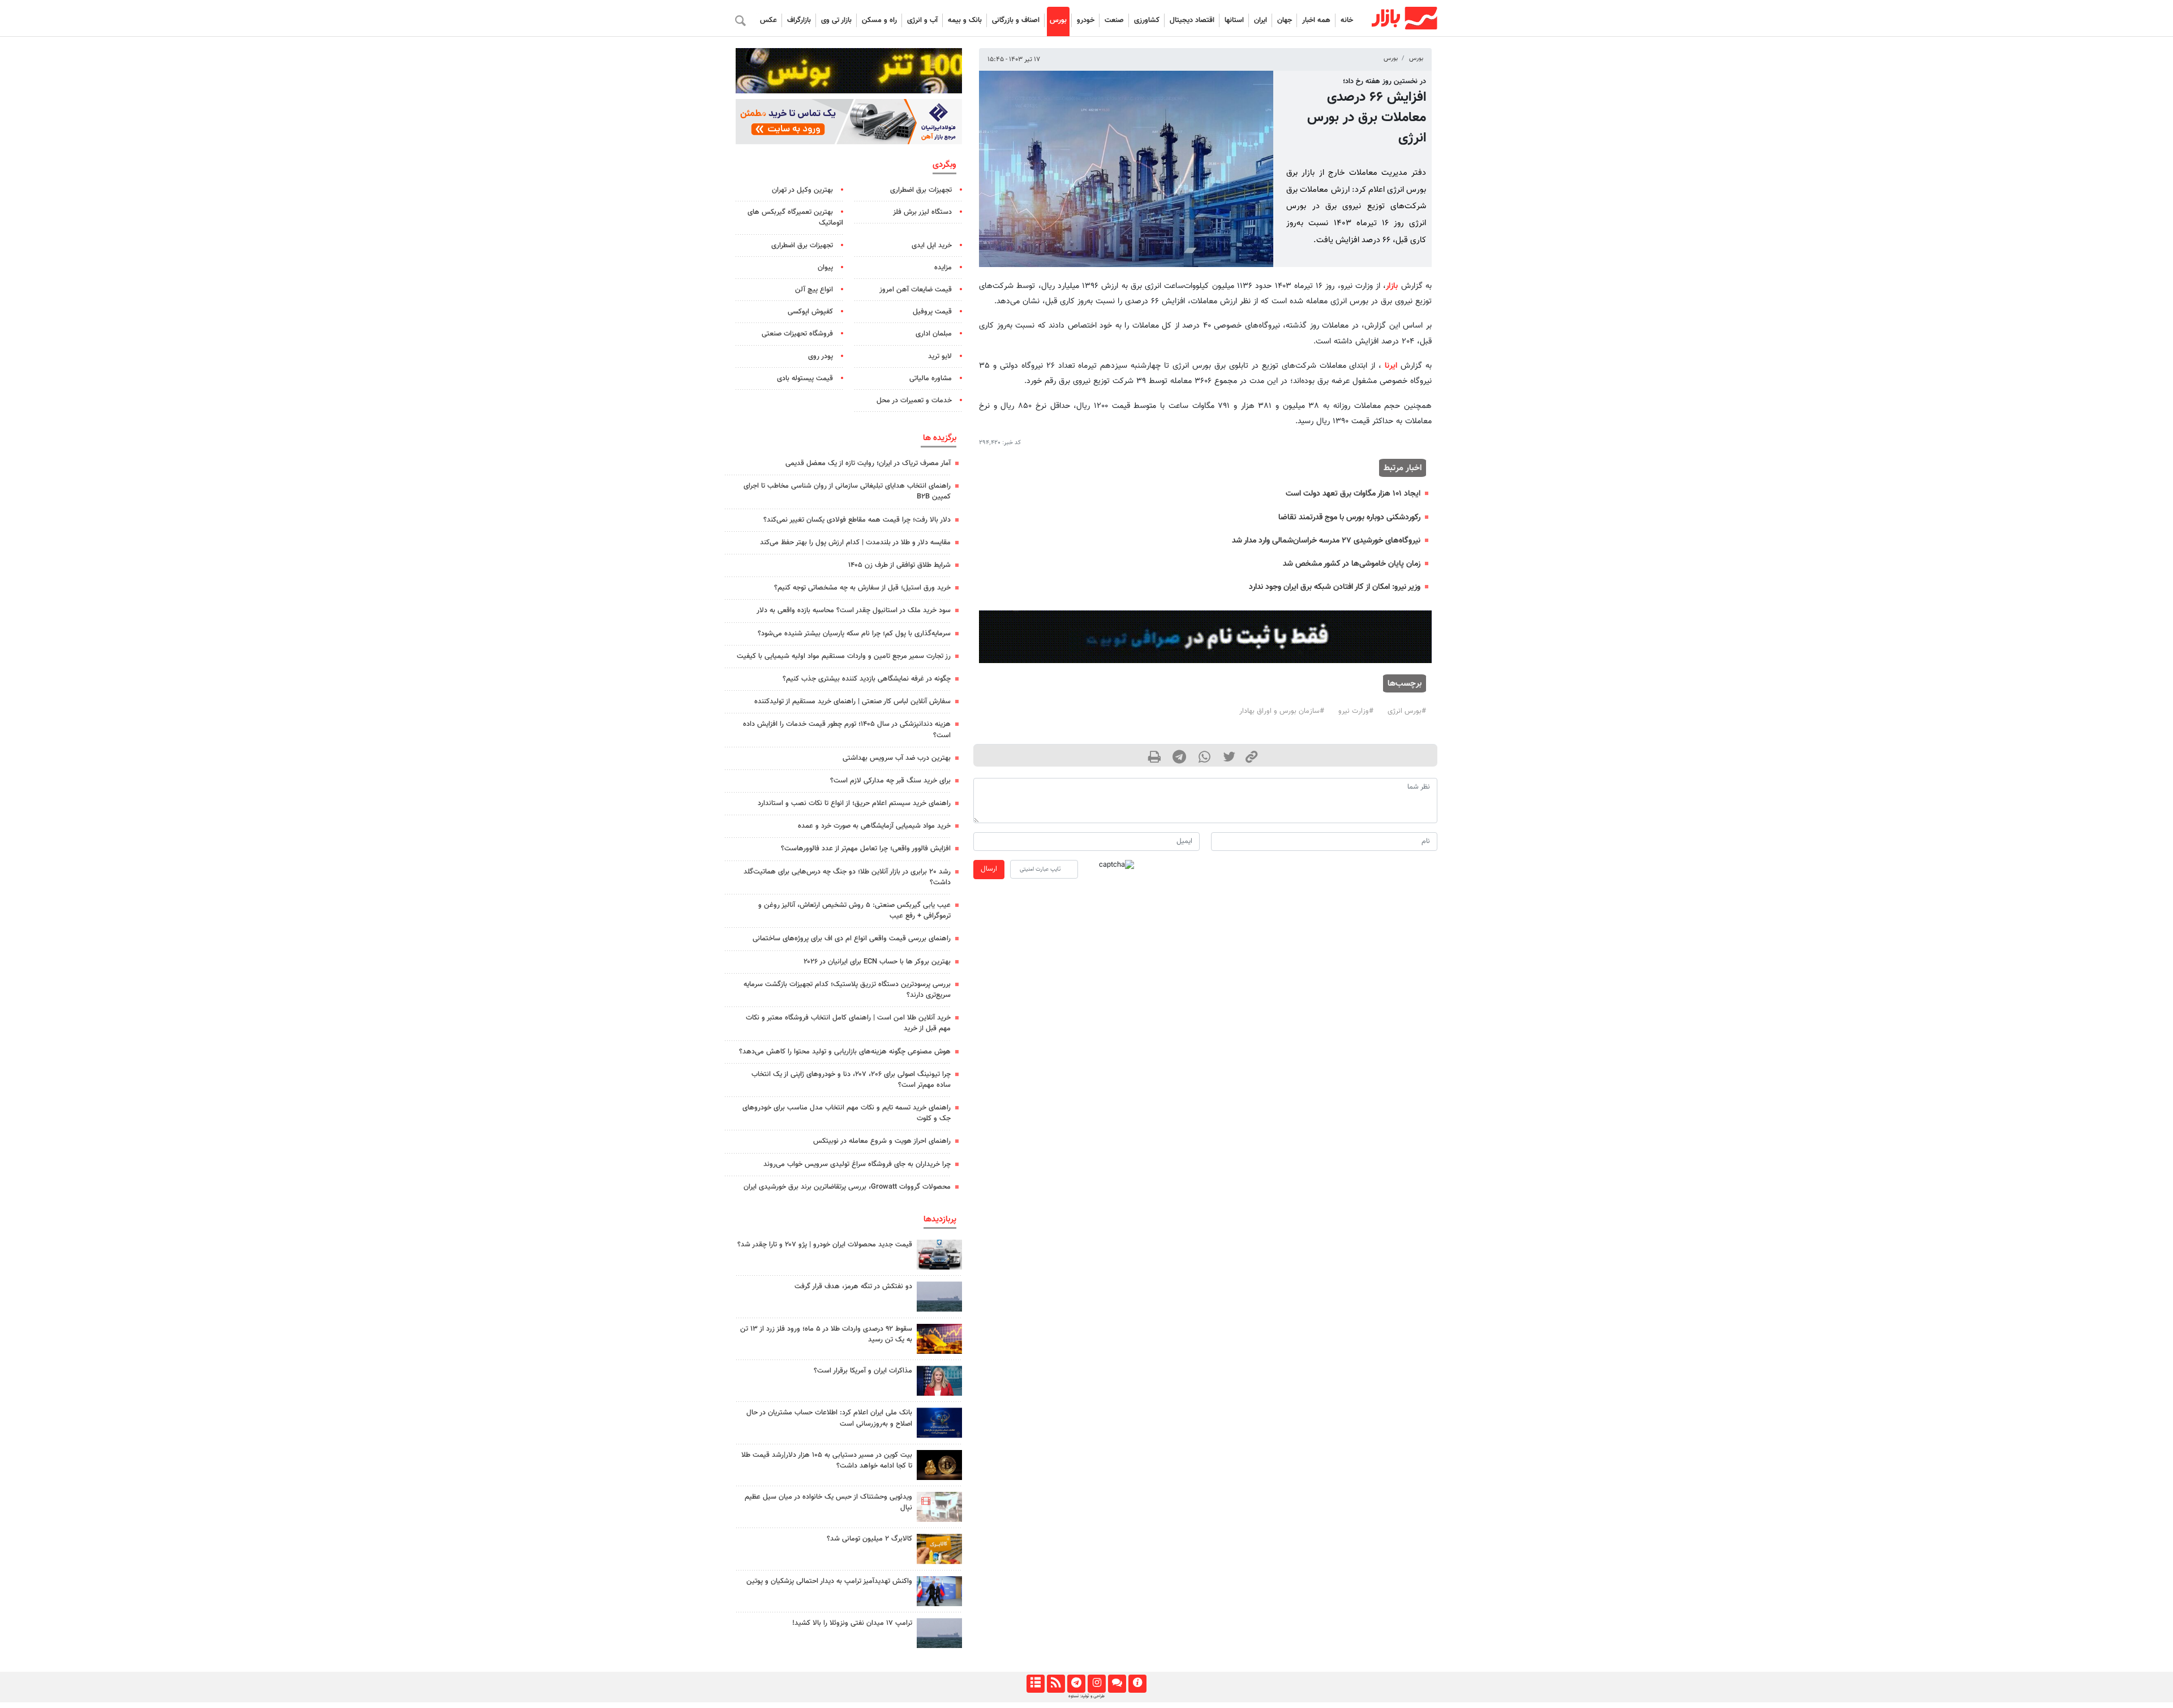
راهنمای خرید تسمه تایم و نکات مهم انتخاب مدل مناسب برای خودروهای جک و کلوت (847, 1113)
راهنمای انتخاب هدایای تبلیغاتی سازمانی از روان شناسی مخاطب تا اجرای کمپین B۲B (847, 491)
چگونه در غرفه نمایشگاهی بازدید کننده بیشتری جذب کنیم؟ (867, 679)
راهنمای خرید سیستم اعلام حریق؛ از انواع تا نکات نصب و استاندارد (854, 803)
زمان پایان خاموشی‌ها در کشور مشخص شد (1352, 564)
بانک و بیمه (965, 20)
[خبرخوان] (1056, 1684)
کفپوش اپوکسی (810, 312)
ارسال (989, 869)
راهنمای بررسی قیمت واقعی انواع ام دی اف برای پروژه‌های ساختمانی (852, 939)
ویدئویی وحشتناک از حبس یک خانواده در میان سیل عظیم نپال (828, 1502)
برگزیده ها (940, 438)
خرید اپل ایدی (932, 246)
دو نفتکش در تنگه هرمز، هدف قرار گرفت (853, 1287)
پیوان (825, 268)
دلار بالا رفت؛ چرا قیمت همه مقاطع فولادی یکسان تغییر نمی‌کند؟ (857, 520)
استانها (1234, 20)
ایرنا (1391, 366)
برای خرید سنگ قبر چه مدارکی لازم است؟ (890, 781)
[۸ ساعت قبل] (939, 1633)
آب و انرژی (922, 20)
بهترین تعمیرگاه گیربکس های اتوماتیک (795, 218)
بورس (1058, 20)
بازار (1392, 286)
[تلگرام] (1076, 1684)
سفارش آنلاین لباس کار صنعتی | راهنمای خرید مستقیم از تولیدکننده (853, 702)
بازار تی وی (836, 20)
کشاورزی (1147, 20)
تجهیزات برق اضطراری (921, 190)
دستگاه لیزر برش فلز (922, 212)
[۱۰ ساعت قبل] (939, 1255)
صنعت (1114, 20)
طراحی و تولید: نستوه (1086, 1696)
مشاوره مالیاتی (931, 378)
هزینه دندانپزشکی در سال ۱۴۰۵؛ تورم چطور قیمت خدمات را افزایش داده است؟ (847, 730)
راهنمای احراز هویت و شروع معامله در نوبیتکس (882, 1141)
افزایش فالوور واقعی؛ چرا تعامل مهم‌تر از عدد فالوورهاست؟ (866, 849)
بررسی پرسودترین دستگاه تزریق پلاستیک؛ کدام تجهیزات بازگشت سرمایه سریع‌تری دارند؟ (847, 990)
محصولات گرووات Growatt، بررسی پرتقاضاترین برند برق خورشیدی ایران (847, 1187)
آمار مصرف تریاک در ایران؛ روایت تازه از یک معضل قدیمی (868, 463)
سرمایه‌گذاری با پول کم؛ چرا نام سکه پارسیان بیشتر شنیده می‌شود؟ (854, 634)
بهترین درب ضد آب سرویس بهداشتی (897, 758)
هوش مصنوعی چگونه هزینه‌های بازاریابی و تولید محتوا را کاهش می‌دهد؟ (845, 1052)
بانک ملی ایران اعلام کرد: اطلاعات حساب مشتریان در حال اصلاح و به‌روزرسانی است (829, 1418)
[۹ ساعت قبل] (939, 1339)
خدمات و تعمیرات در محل (914, 401)
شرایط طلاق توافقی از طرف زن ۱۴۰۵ (899, 565)
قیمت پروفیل (932, 312)
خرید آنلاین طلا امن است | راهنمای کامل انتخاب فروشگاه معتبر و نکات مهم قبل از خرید (848, 1023)
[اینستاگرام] (1096, 1684)
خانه (1347, 20)
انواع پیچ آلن (814, 290)
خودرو (1086, 20)
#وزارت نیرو (1356, 711)
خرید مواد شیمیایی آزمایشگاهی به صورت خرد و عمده (874, 826)
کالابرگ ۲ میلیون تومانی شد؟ (869, 1539)
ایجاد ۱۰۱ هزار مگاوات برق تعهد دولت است (1353, 494)
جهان (1285, 20)
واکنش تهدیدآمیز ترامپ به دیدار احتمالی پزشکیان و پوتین (829, 1581)
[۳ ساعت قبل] (939, 1507)
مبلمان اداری (934, 334)
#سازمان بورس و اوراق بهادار (1282, 711)
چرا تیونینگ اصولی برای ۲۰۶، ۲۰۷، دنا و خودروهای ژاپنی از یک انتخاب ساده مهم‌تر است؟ (851, 1080)
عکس (768, 20)
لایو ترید (940, 356)
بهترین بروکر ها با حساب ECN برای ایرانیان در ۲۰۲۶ (877, 962)
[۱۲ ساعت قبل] (939, 1465)
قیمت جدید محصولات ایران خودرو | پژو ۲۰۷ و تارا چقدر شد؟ (825, 1245)
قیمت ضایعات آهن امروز (916, 290)
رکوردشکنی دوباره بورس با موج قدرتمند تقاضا (1349, 517)
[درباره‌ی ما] (1137, 1684)
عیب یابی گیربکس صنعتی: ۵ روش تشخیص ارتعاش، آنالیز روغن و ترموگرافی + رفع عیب (854, 911)
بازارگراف (799, 20)
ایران (1261, 20)
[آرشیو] (1035, 1684)
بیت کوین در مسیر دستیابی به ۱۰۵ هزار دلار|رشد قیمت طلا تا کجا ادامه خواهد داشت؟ (827, 1460)
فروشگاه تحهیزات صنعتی (797, 334)
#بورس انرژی (1407, 711)
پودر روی (821, 356)
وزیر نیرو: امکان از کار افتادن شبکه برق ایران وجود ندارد (1335, 587)
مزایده (943, 268)
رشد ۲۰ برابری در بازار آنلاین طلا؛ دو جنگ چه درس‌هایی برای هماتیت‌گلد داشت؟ (847, 877)
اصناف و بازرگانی (1016, 20)
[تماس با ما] (1117, 1684)
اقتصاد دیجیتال (1192, 20)
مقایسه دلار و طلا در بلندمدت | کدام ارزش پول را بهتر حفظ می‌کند (855, 543)
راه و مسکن (879, 20)
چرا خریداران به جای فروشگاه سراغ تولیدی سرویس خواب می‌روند (857, 1164)
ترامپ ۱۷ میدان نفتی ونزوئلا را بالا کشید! (852, 1623)
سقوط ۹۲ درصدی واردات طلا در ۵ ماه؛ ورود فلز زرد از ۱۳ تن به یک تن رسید (826, 1334)
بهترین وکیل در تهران (802, 190)
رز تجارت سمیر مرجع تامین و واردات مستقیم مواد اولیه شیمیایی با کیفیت (844, 656)
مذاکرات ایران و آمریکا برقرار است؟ (863, 1371)
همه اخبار (1316, 20)
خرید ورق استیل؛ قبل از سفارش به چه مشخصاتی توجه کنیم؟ (862, 588)
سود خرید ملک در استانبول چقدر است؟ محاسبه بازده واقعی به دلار (854, 610)
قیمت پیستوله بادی (805, 378)
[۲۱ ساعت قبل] (939, 1423)
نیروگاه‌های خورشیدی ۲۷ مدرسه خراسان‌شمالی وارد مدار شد (1326, 541)
